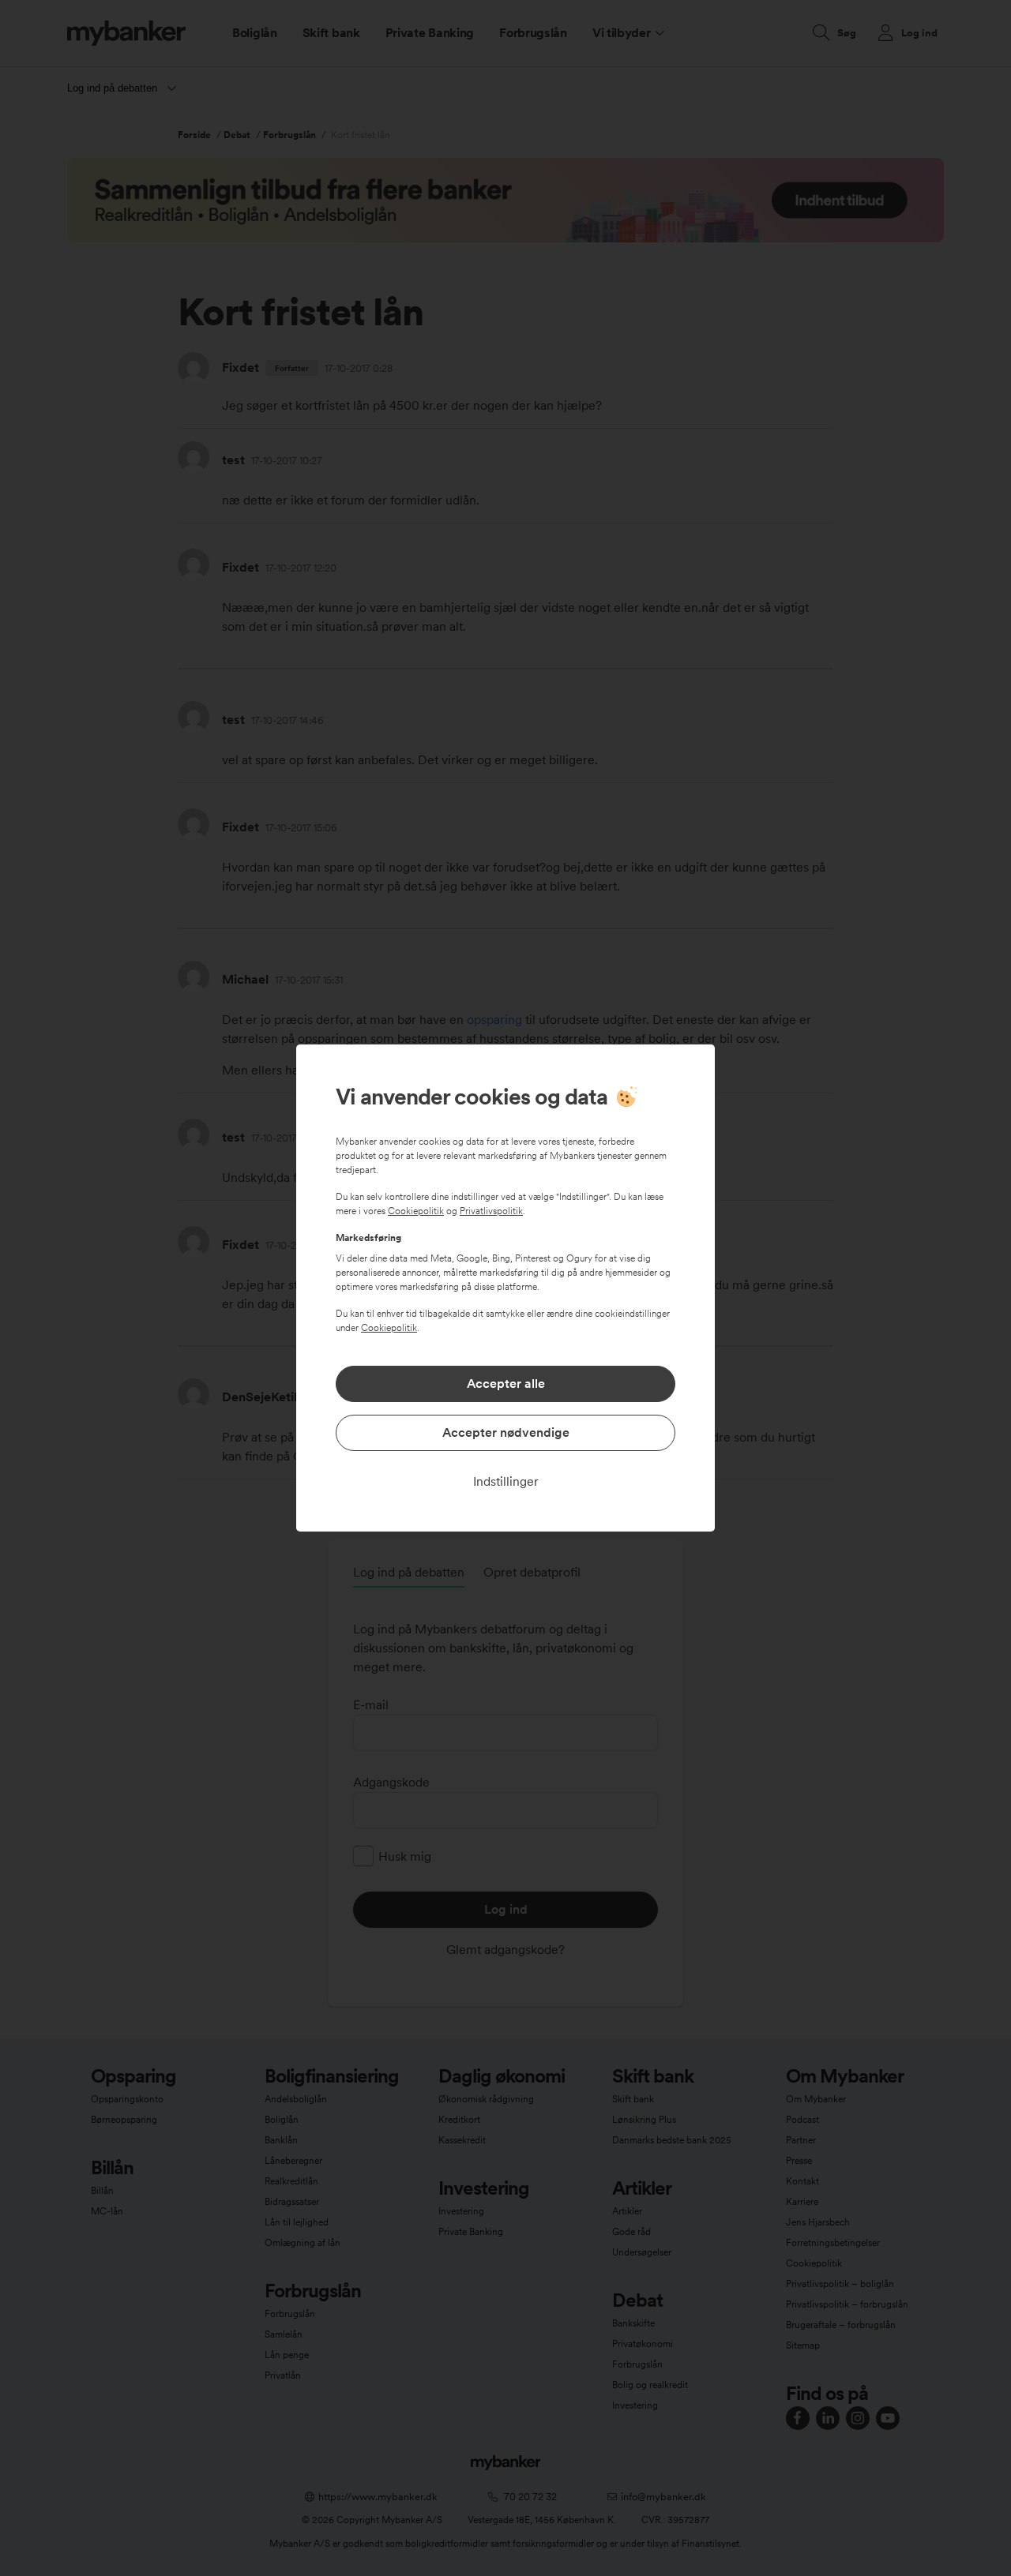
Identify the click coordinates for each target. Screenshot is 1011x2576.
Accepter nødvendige (506, 1432)
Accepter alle (506, 1384)
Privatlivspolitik (491, 1211)
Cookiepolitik (416, 1211)
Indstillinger (506, 1481)
